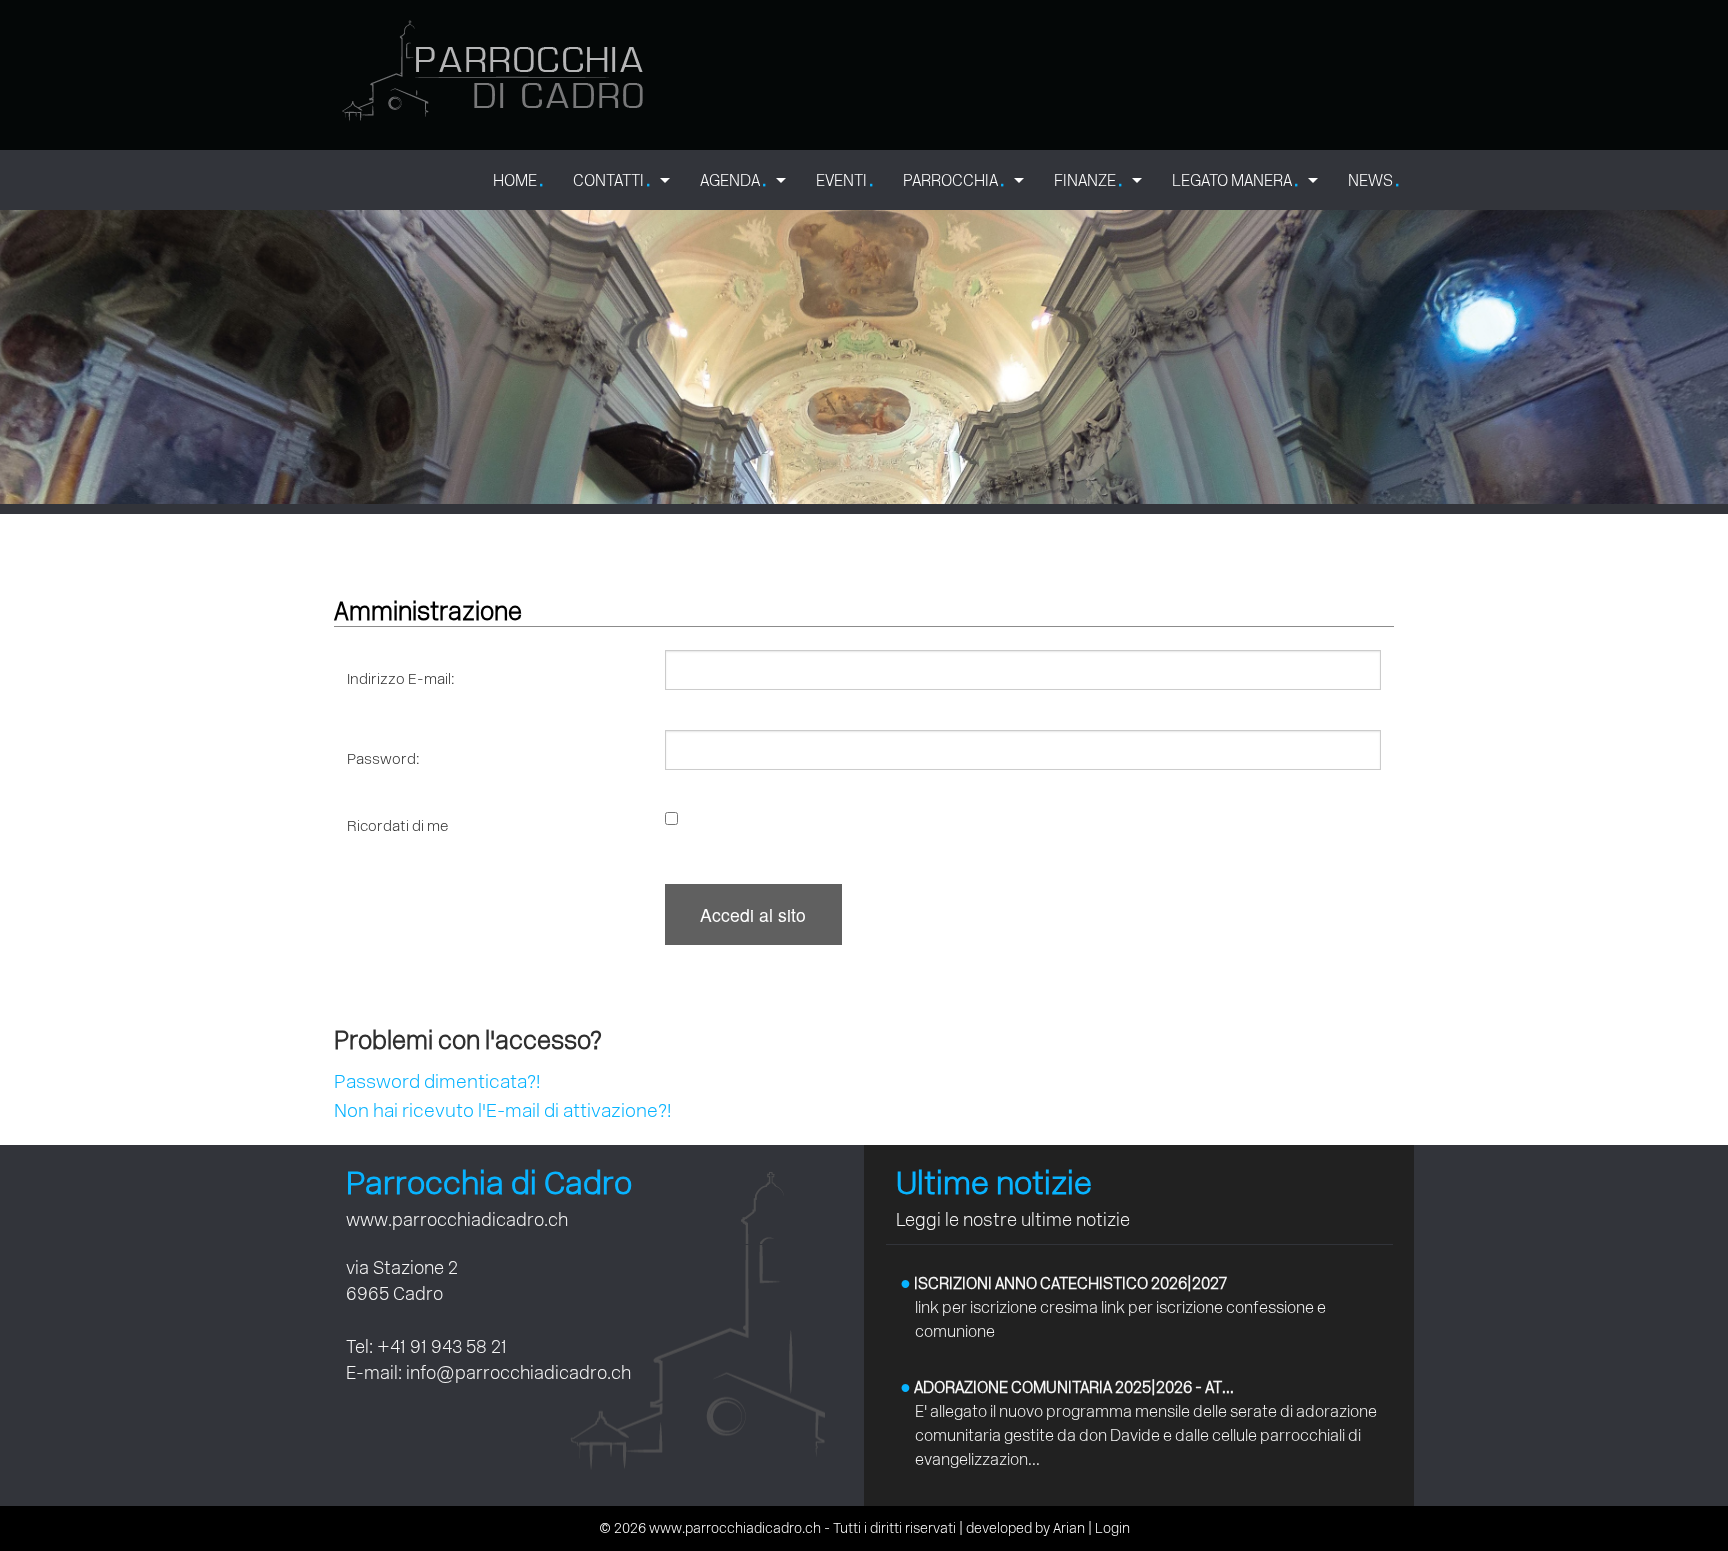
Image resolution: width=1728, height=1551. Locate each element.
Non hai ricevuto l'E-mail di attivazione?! (502, 1110)
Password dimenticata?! (437, 1081)
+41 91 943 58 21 (442, 1346)
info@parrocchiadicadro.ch (518, 1372)
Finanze (1088, 179)
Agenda (733, 179)
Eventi (844, 179)
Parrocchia (953, 179)
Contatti (611, 179)
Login (1112, 1528)
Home (518, 179)
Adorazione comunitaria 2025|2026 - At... (1067, 1387)
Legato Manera (1235, 179)
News (1373, 179)
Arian (1069, 1528)
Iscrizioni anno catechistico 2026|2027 (1063, 1283)
